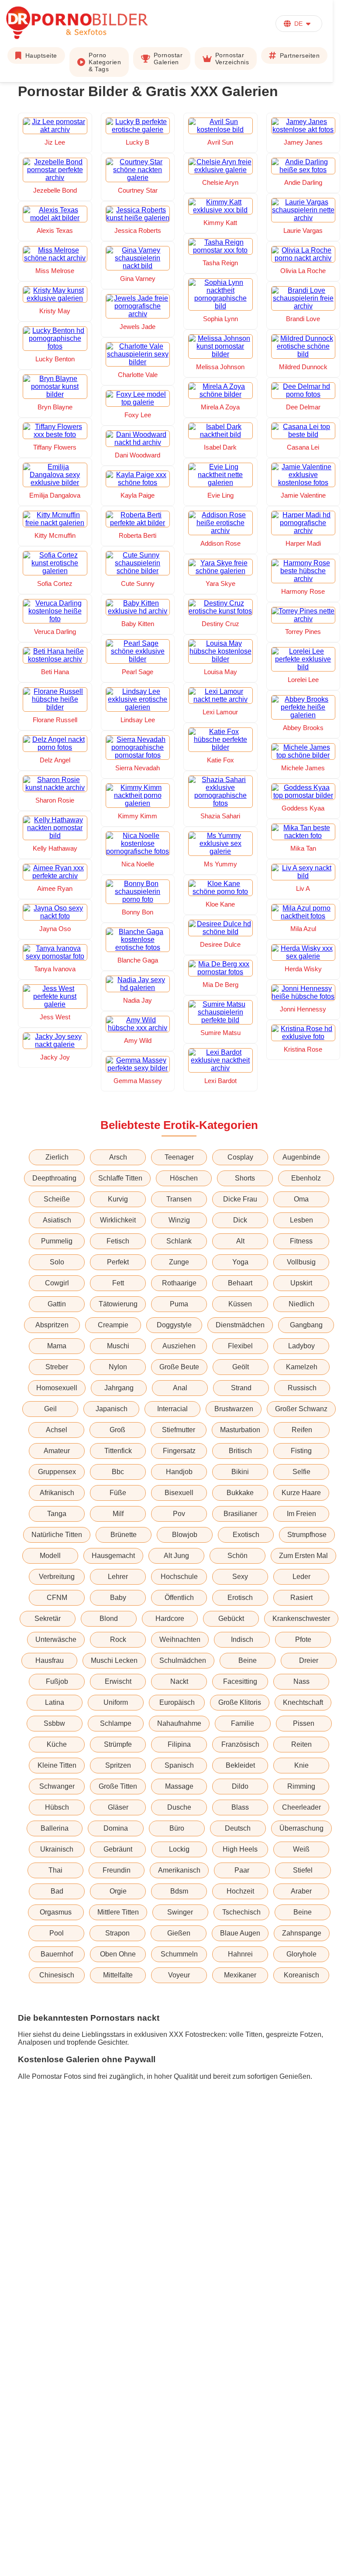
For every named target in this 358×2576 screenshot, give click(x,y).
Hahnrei (240, 1954)
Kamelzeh (302, 1367)
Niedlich (301, 1304)
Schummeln (179, 1954)
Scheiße (57, 1199)
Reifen (302, 1430)
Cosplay (240, 1157)
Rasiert (301, 1598)
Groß (117, 1430)
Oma (301, 1199)
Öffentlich (179, 1598)
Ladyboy (301, 1346)
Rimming (301, 1786)
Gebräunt (118, 1849)
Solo (57, 1262)
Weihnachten (180, 1639)
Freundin (117, 1870)
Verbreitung (57, 1577)
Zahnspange (302, 1933)
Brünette (124, 1535)
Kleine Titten (57, 1765)
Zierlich (57, 1157)
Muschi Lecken (114, 1660)
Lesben (301, 1220)
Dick (240, 1220)
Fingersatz (179, 1451)
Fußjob (57, 1681)
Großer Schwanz (301, 1409)
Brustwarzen (234, 1409)
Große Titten (118, 1786)
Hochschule (179, 1577)
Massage (179, 1786)
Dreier (309, 1660)
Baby (118, 1598)
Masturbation (240, 1430)
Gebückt (231, 1619)
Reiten (301, 1744)
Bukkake (240, 1493)
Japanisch (112, 1409)
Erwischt (118, 1681)
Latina (55, 1702)
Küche (57, 1744)
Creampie (113, 1325)
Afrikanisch (57, 1493)
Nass (301, 1681)
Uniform (116, 1702)
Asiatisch (57, 1220)
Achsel (57, 1430)
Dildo (240, 1786)
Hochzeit (240, 1891)
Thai (55, 1870)
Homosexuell (57, 1388)
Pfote (303, 1639)
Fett (118, 1283)
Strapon (117, 1933)
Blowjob (185, 1535)
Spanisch (179, 1765)
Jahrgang (119, 1388)
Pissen (304, 1723)
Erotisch (240, 1598)
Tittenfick (118, 1451)
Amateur (57, 1451)
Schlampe (116, 1723)
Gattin (57, 1304)
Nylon (118, 1367)
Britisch (240, 1451)
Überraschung (301, 1828)
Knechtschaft (303, 1702)
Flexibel (240, 1346)
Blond (109, 1619)
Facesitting (240, 1681)
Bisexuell (179, 1493)
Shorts (245, 1178)
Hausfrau (50, 1660)
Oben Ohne (118, 1954)
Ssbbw (54, 1723)
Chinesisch (57, 1975)
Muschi (118, 1346)
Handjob (179, 1472)
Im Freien (301, 1514)
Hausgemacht (113, 1556)
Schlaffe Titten (120, 1178)
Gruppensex (57, 1472)
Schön (238, 1556)
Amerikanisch (179, 1870)
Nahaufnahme (179, 1723)
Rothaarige (179, 1283)
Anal (180, 1388)
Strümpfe (118, 1744)
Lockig (179, 1849)
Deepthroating (54, 1178)
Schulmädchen (183, 1660)
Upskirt (301, 1283)
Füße (118, 1493)
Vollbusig (301, 1262)
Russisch (302, 1388)
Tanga (57, 1514)
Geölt (241, 1367)
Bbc (118, 1472)
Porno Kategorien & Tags (105, 62)
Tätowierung (118, 1304)
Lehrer (118, 1577)
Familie (243, 1723)
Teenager (179, 1157)
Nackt (179, 1681)
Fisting (301, 1451)
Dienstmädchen (240, 1325)
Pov (179, 1514)
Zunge (179, 1262)
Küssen (240, 1304)
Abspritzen (52, 1325)
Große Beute (179, 1367)
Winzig (179, 1220)
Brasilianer (240, 1514)
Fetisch (118, 1241)
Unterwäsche (56, 1639)
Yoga (240, 1262)
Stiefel (303, 1870)
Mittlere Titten (118, 1912)
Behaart (240, 1283)
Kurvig (118, 1199)
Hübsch (57, 1807)
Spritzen (118, 1765)
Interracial (172, 1409)
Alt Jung (176, 1556)
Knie (301, 1765)
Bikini (240, 1472)
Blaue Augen (240, 1933)
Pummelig (57, 1241)
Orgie (118, 1891)
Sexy (240, 1577)
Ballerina (55, 1828)
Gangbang (306, 1325)
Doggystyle (174, 1325)
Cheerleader (301, 1807)
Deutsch (238, 1828)
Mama (57, 1346)
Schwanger (57, 1786)
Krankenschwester (301, 1619)
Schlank (179, 1241)
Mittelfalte (118, 1975)
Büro (177, 1828)
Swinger (180, 1912)
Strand (241, 1388)
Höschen (184, 1178)
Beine (248, 1660)
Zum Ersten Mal (303, 1556)
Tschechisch (241, 1912)
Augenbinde (301, 1157)
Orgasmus (56, 1912)
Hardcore (170, 1619)
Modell (50, 1556)
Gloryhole (301, 1954)
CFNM (57, 1598)
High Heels (240, 1849)
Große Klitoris (240, 1702)
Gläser (118, 1807)
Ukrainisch (57, 1849)
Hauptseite (41, 55)
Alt (240, 1241)
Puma (179, 1304)
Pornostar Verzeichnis (232, 59)
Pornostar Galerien (168, 59)
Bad (57, 1891)
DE (298, 24)
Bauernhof (57, 1954)
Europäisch (177, 1702)
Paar (242, 1870)
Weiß (301, 1849)
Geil (50, 1409)
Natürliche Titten (57, 1535)
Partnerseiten (300, 55)
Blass (240, 1807)
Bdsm (179, 1891)
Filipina (179, 1744)
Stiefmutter (179, 1430)
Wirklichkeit (118, 1220)
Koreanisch (301, 1975)
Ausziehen (179, 1346)
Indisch (242, 1639)
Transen (179, 1199)
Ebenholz (306, 1178)
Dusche (179, 1807)
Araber (301, 1891)
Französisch (240, 1744)
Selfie (301, 1472)
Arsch (118, 1157)
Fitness (301, 1241)
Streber (57, 1367)
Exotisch (246, 1535)
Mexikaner (240, 1975)
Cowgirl (57, 1283)
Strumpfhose (307, 1535)
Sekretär (48, 1619)
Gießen (179, 1933)
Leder (301, 1577)
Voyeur (179, 1975)
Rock (118, 1639)
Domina (116, 1828)
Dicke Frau (240, 1199)
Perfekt (118, 1262)
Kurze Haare (301, 1493)
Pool (57, 1933)
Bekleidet (240, 1765)
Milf (118, 1514)
